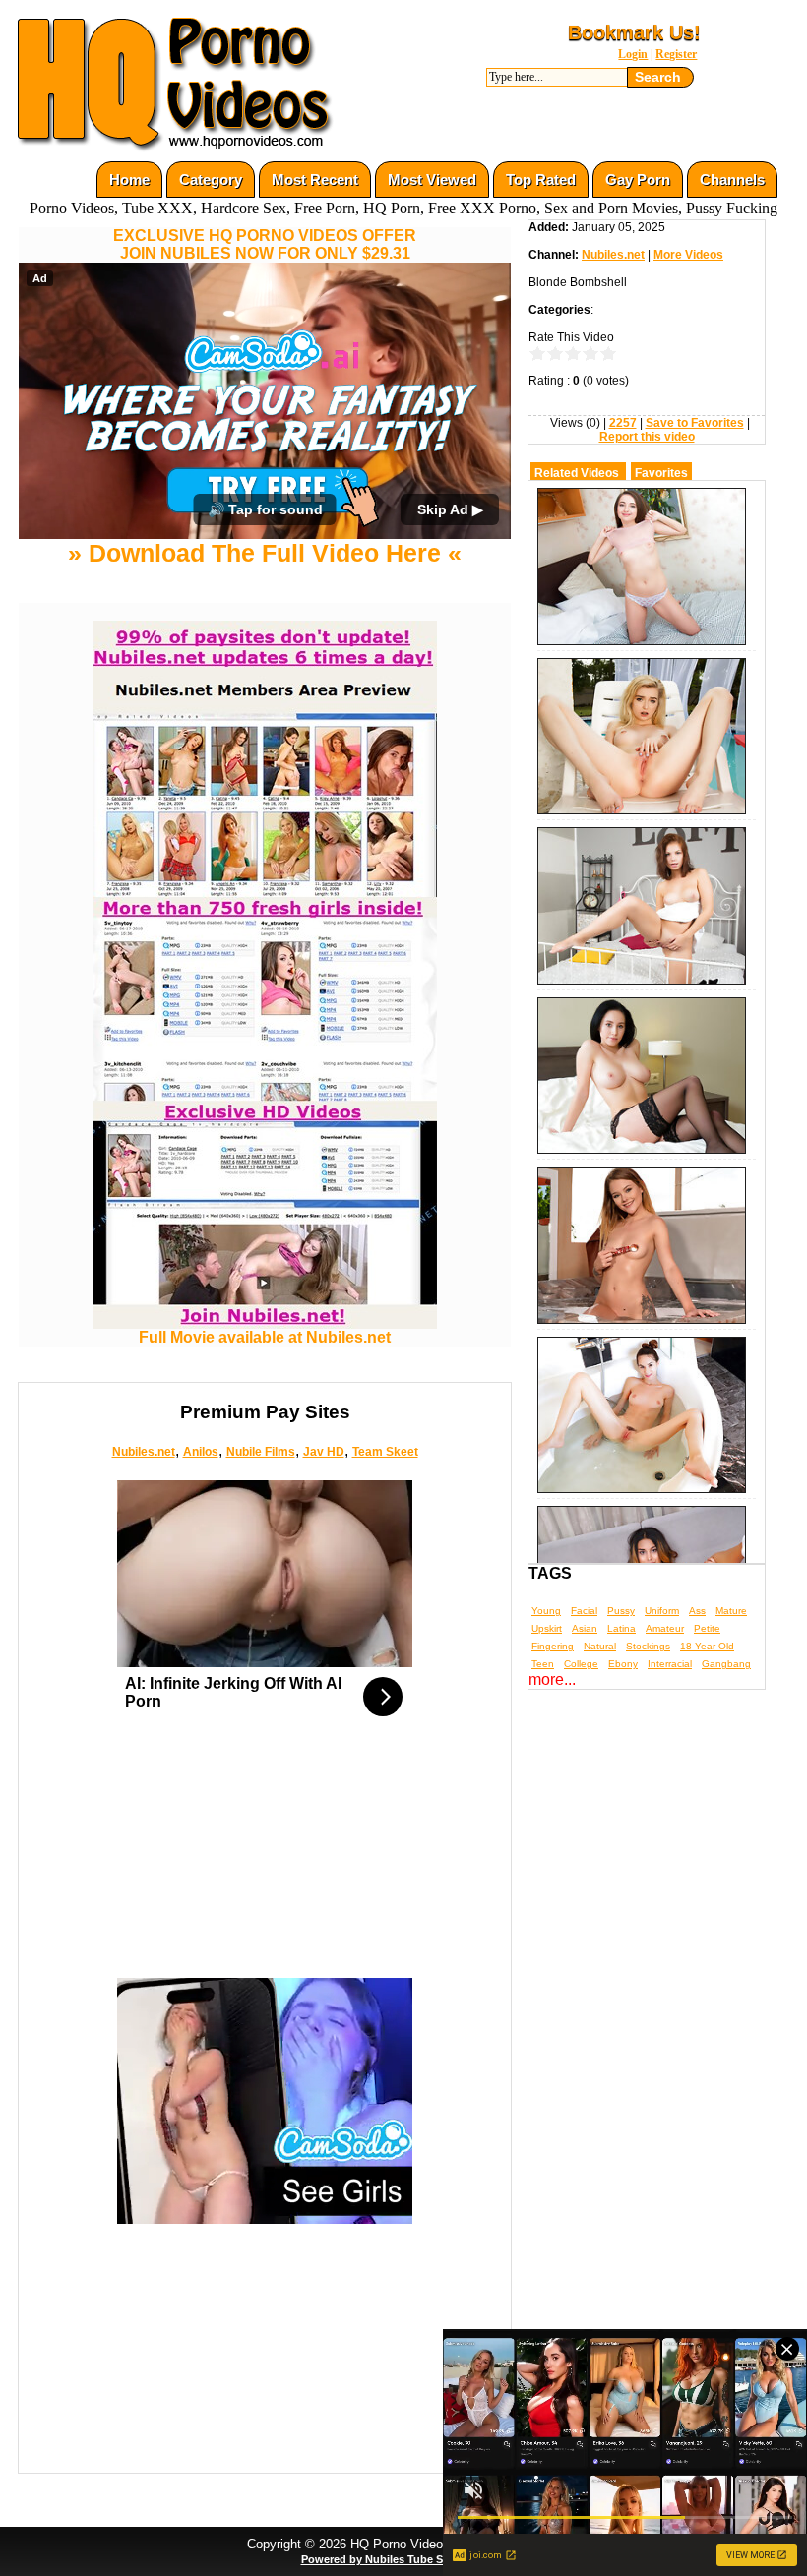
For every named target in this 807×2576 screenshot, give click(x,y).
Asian (585, 1628)
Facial (584, 1611)
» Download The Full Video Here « (265, 553)
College (581, 1664)
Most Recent (315, 180)
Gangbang (726, 1664)
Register (676, 54)
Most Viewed (432, 180)
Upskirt (547, 1628)
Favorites (661, 473)
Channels (732, 180)
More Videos (688, 255)
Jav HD (324, 1452)
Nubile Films (261, 1452)
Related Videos (577, 473)
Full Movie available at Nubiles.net (265, 1337)
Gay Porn (638, 180)
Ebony (623, 1664)
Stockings (648, 1646)
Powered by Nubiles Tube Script (384, 2559)
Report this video (647, 437)
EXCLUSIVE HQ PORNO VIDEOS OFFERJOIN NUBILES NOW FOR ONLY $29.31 (265, 244)
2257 (623, 423)
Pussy (621, 1611)
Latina (621, 1628)
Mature (731, 1611)
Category (211, 180)
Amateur (665, 1628)
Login (633, 54)
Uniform (662, 1611)
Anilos (201, 1452)
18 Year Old (707, 1646)
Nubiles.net (144, 1452)
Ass (697, 1611)
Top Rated (541, 180)
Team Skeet (385, 1452)
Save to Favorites (695, 423)
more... (552, 1679)
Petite (707, 1628)
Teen (543, 1664)
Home (129, 180)
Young (546, 1611)
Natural (600, 1646)
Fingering (553, 1646)
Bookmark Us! (634, 32)
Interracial (670, 1664)
